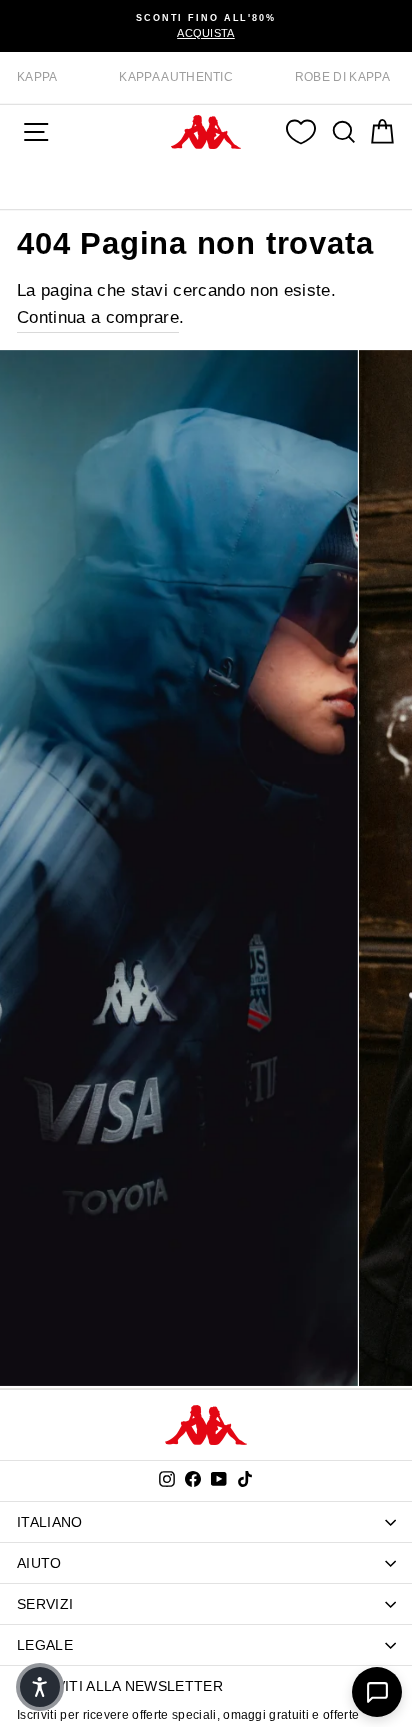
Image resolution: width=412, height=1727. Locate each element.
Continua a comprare (98, 317)
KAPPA (37, 77)
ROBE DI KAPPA (342, 77)
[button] (40, 1687)
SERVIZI (45, 1604)
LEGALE (45, 1645)
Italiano (50, 1522)
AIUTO (39, 1563)
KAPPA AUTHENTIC (176, 77)
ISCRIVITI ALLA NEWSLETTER (120, 1686)
